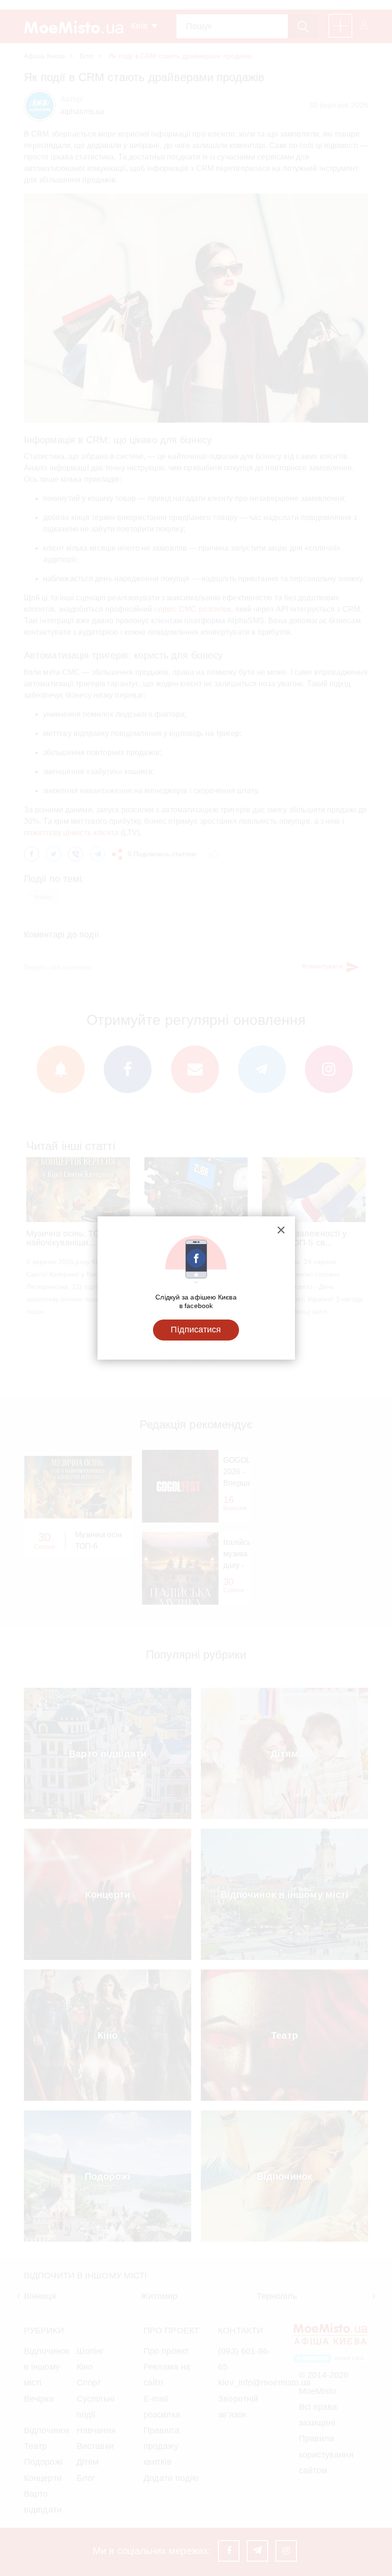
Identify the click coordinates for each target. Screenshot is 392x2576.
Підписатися (196, 1330)
